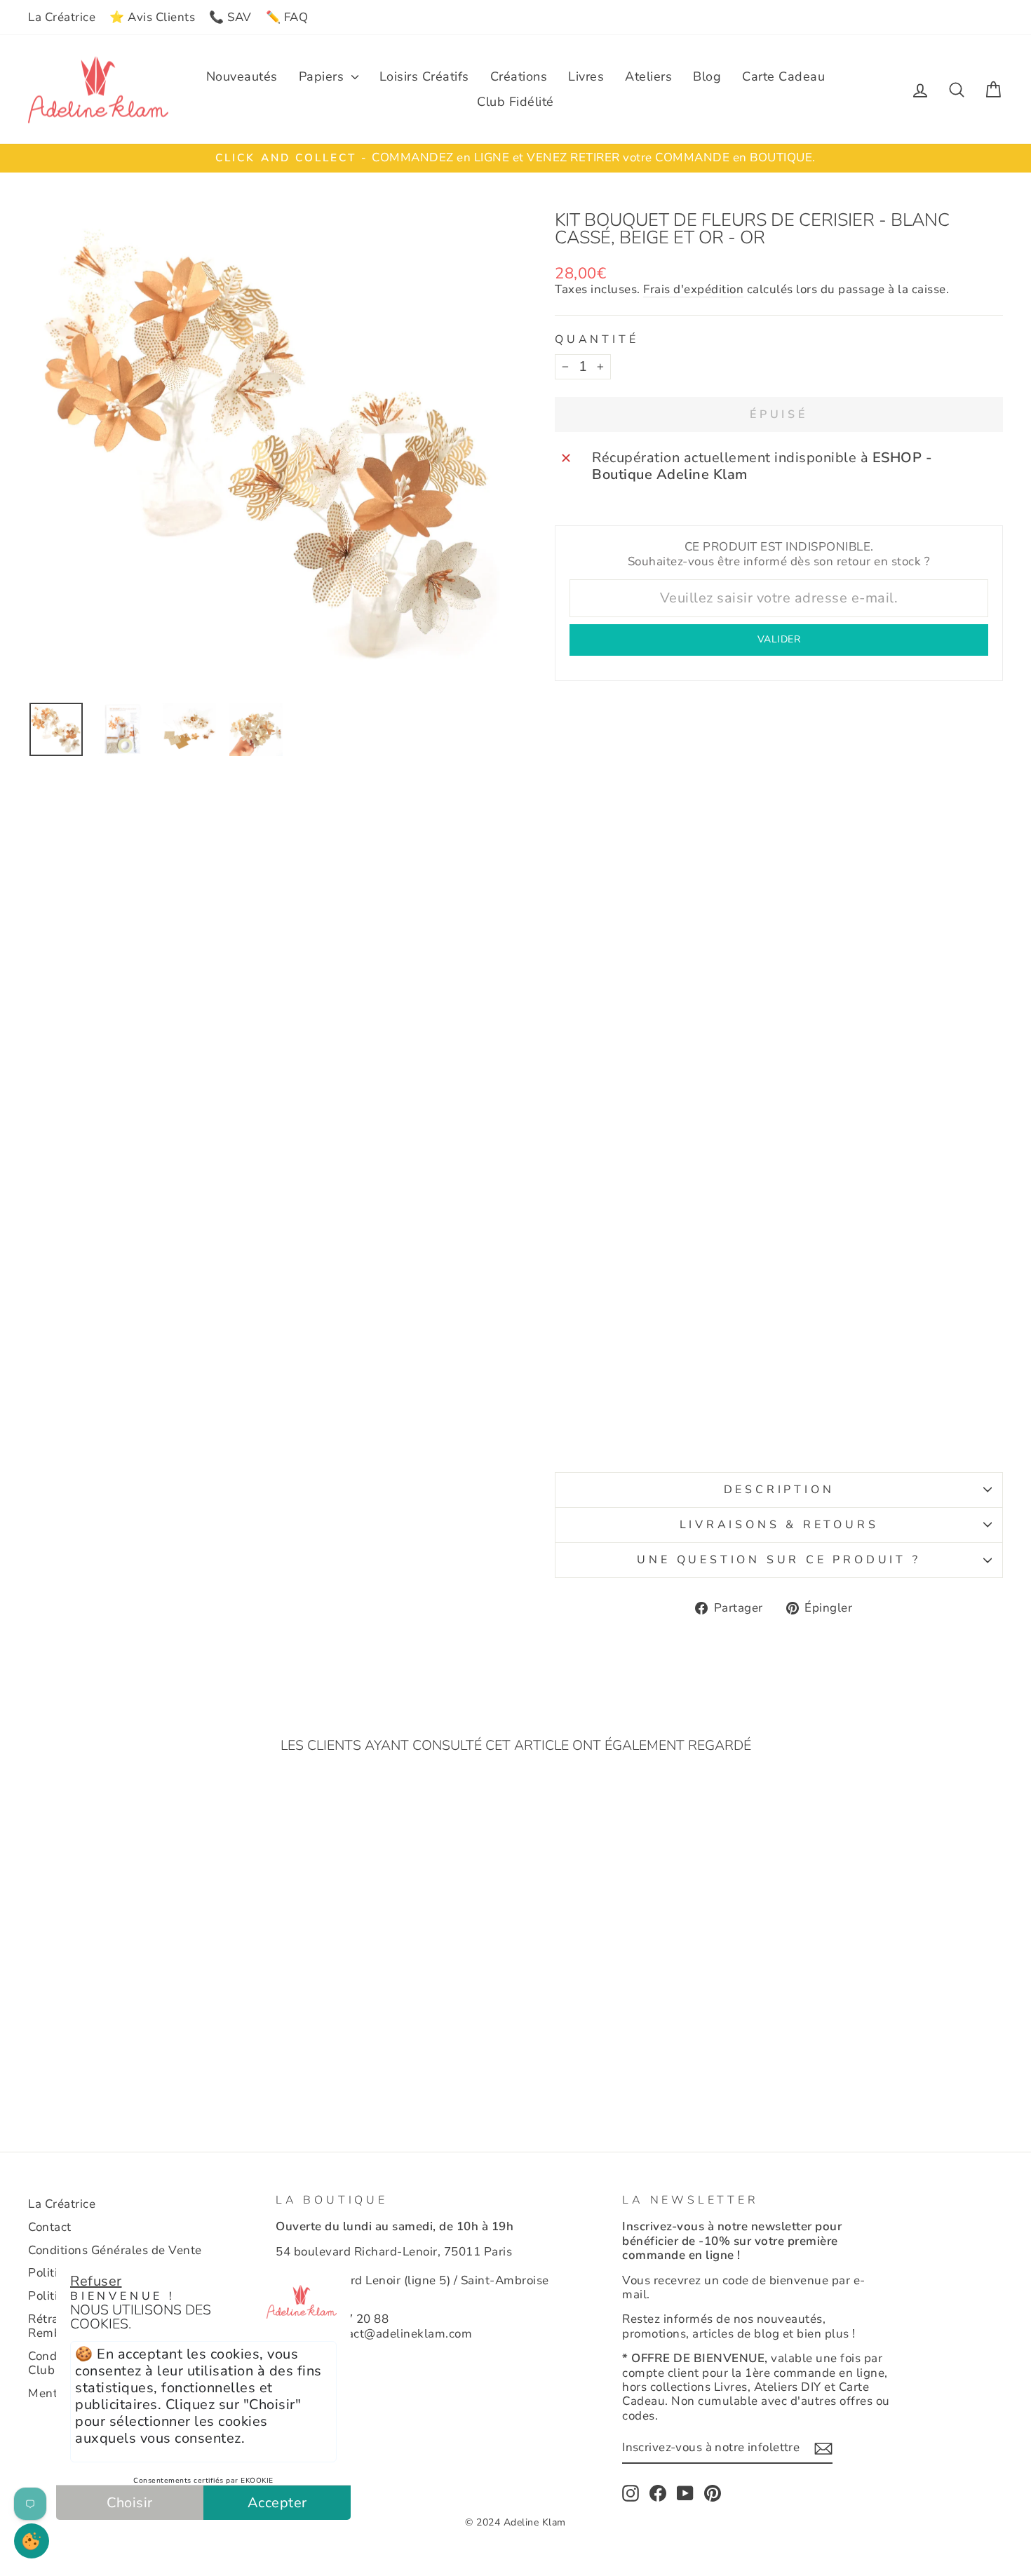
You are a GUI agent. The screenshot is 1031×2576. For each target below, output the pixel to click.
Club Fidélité (515, 102)
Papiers (323, 76)
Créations (519, 76)
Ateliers (648, 76)
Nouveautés (242, 76)
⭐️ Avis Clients (152, 17)
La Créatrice (62, 17)
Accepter (277, 2503)
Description (779, 1490)
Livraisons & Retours (779, 1525)
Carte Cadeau (783, 76)
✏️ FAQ (287, 17)
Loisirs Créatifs (424, 76)
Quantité (597, 340)
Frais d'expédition (693, 290)
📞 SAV (230, 17)
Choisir (130, 2503)
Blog (707, 76)
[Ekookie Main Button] (32, 2541)
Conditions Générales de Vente (115, 2250)
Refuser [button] (96, 2281)
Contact (50, 2227)
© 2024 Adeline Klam (515, 2522)
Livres (586, 76)
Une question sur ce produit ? (779, 1560)
